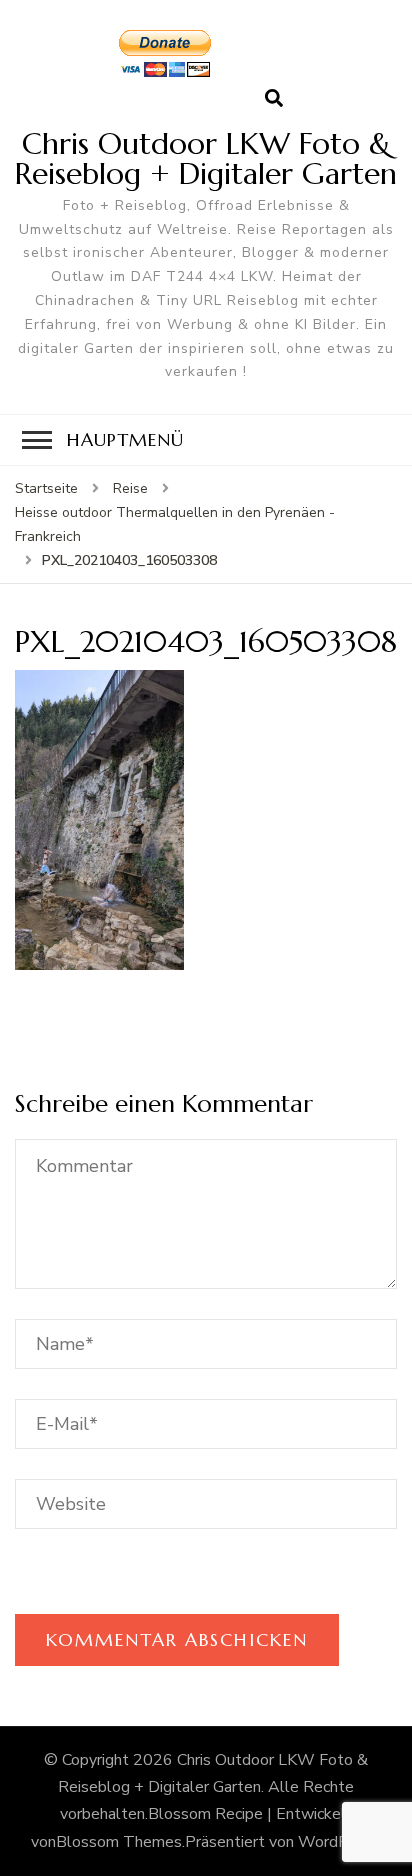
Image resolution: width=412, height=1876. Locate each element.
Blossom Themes (119, 1842)
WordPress (338, 1842)
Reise (130, 488)
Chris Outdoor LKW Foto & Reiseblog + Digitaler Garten (206, 158)
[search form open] (274, 99)
